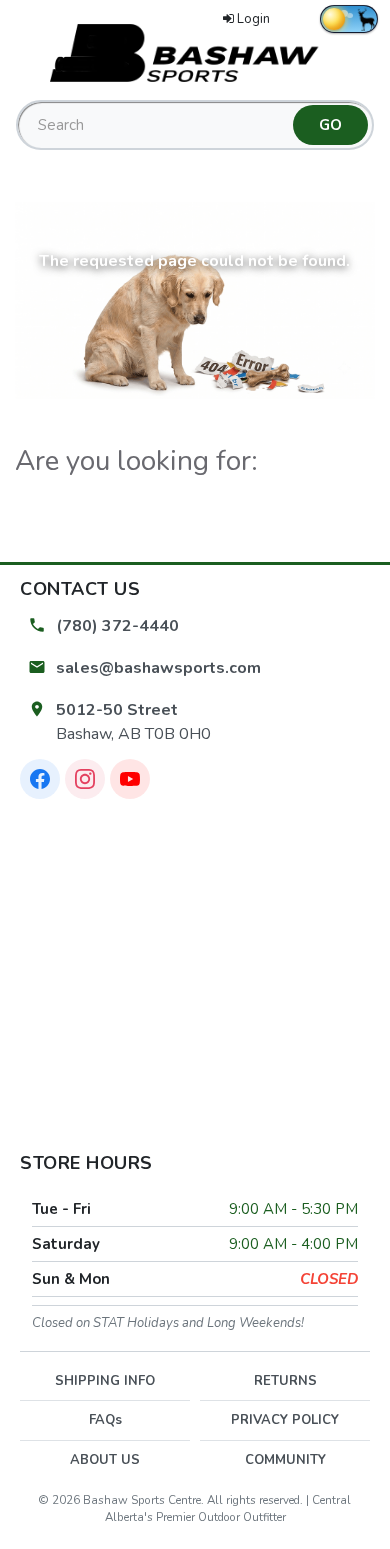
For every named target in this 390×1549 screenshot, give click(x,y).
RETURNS (285, 1381)
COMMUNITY (285, 1460)
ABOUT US (105, 1460)
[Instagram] (85, 779)
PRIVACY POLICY (285, 1420)
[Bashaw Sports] (195, 52)
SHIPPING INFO (105, 1381)
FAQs (105, 1420)
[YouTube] (130, 779)
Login (253, 19)
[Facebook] (40, 779)
